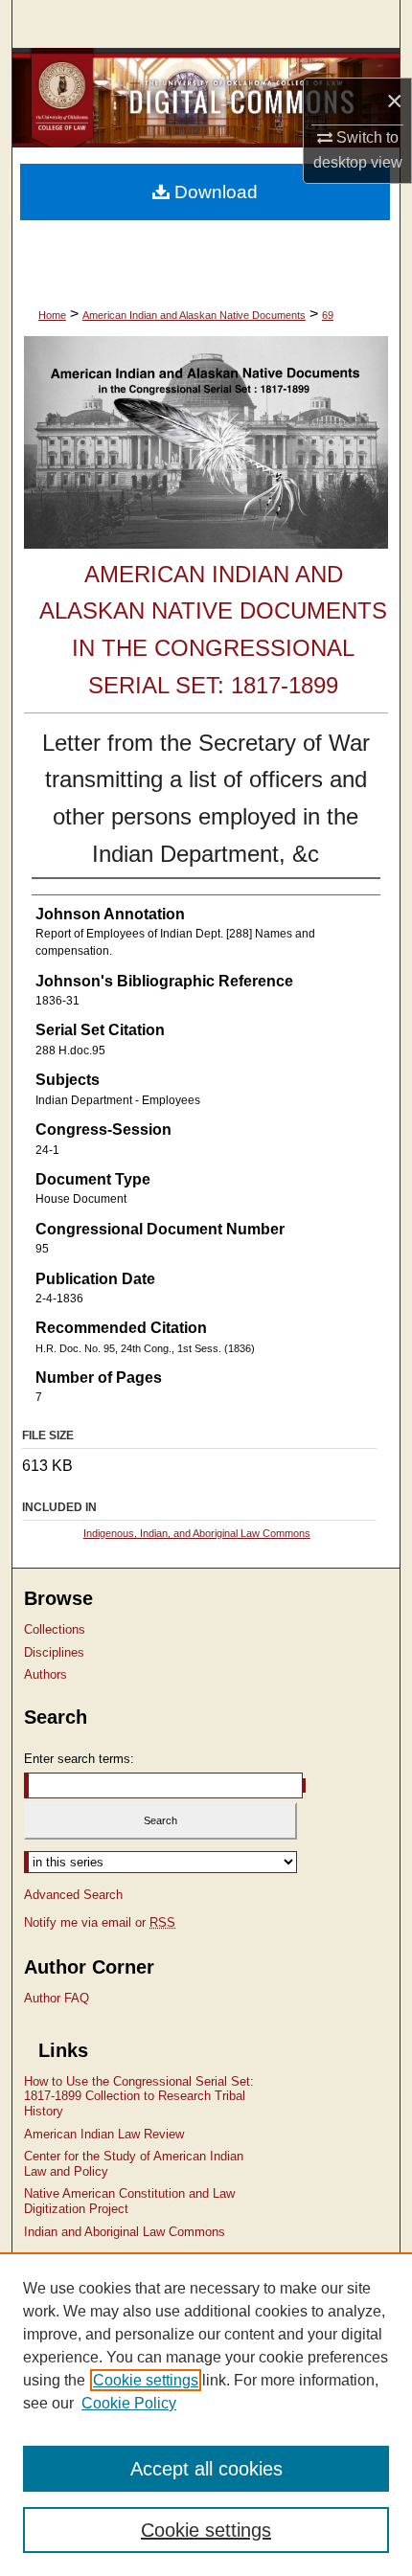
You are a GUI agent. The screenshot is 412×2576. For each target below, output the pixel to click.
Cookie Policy (129, 2403)
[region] (206, 2414)
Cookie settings (146, 2380)
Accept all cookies (206, 2469)
